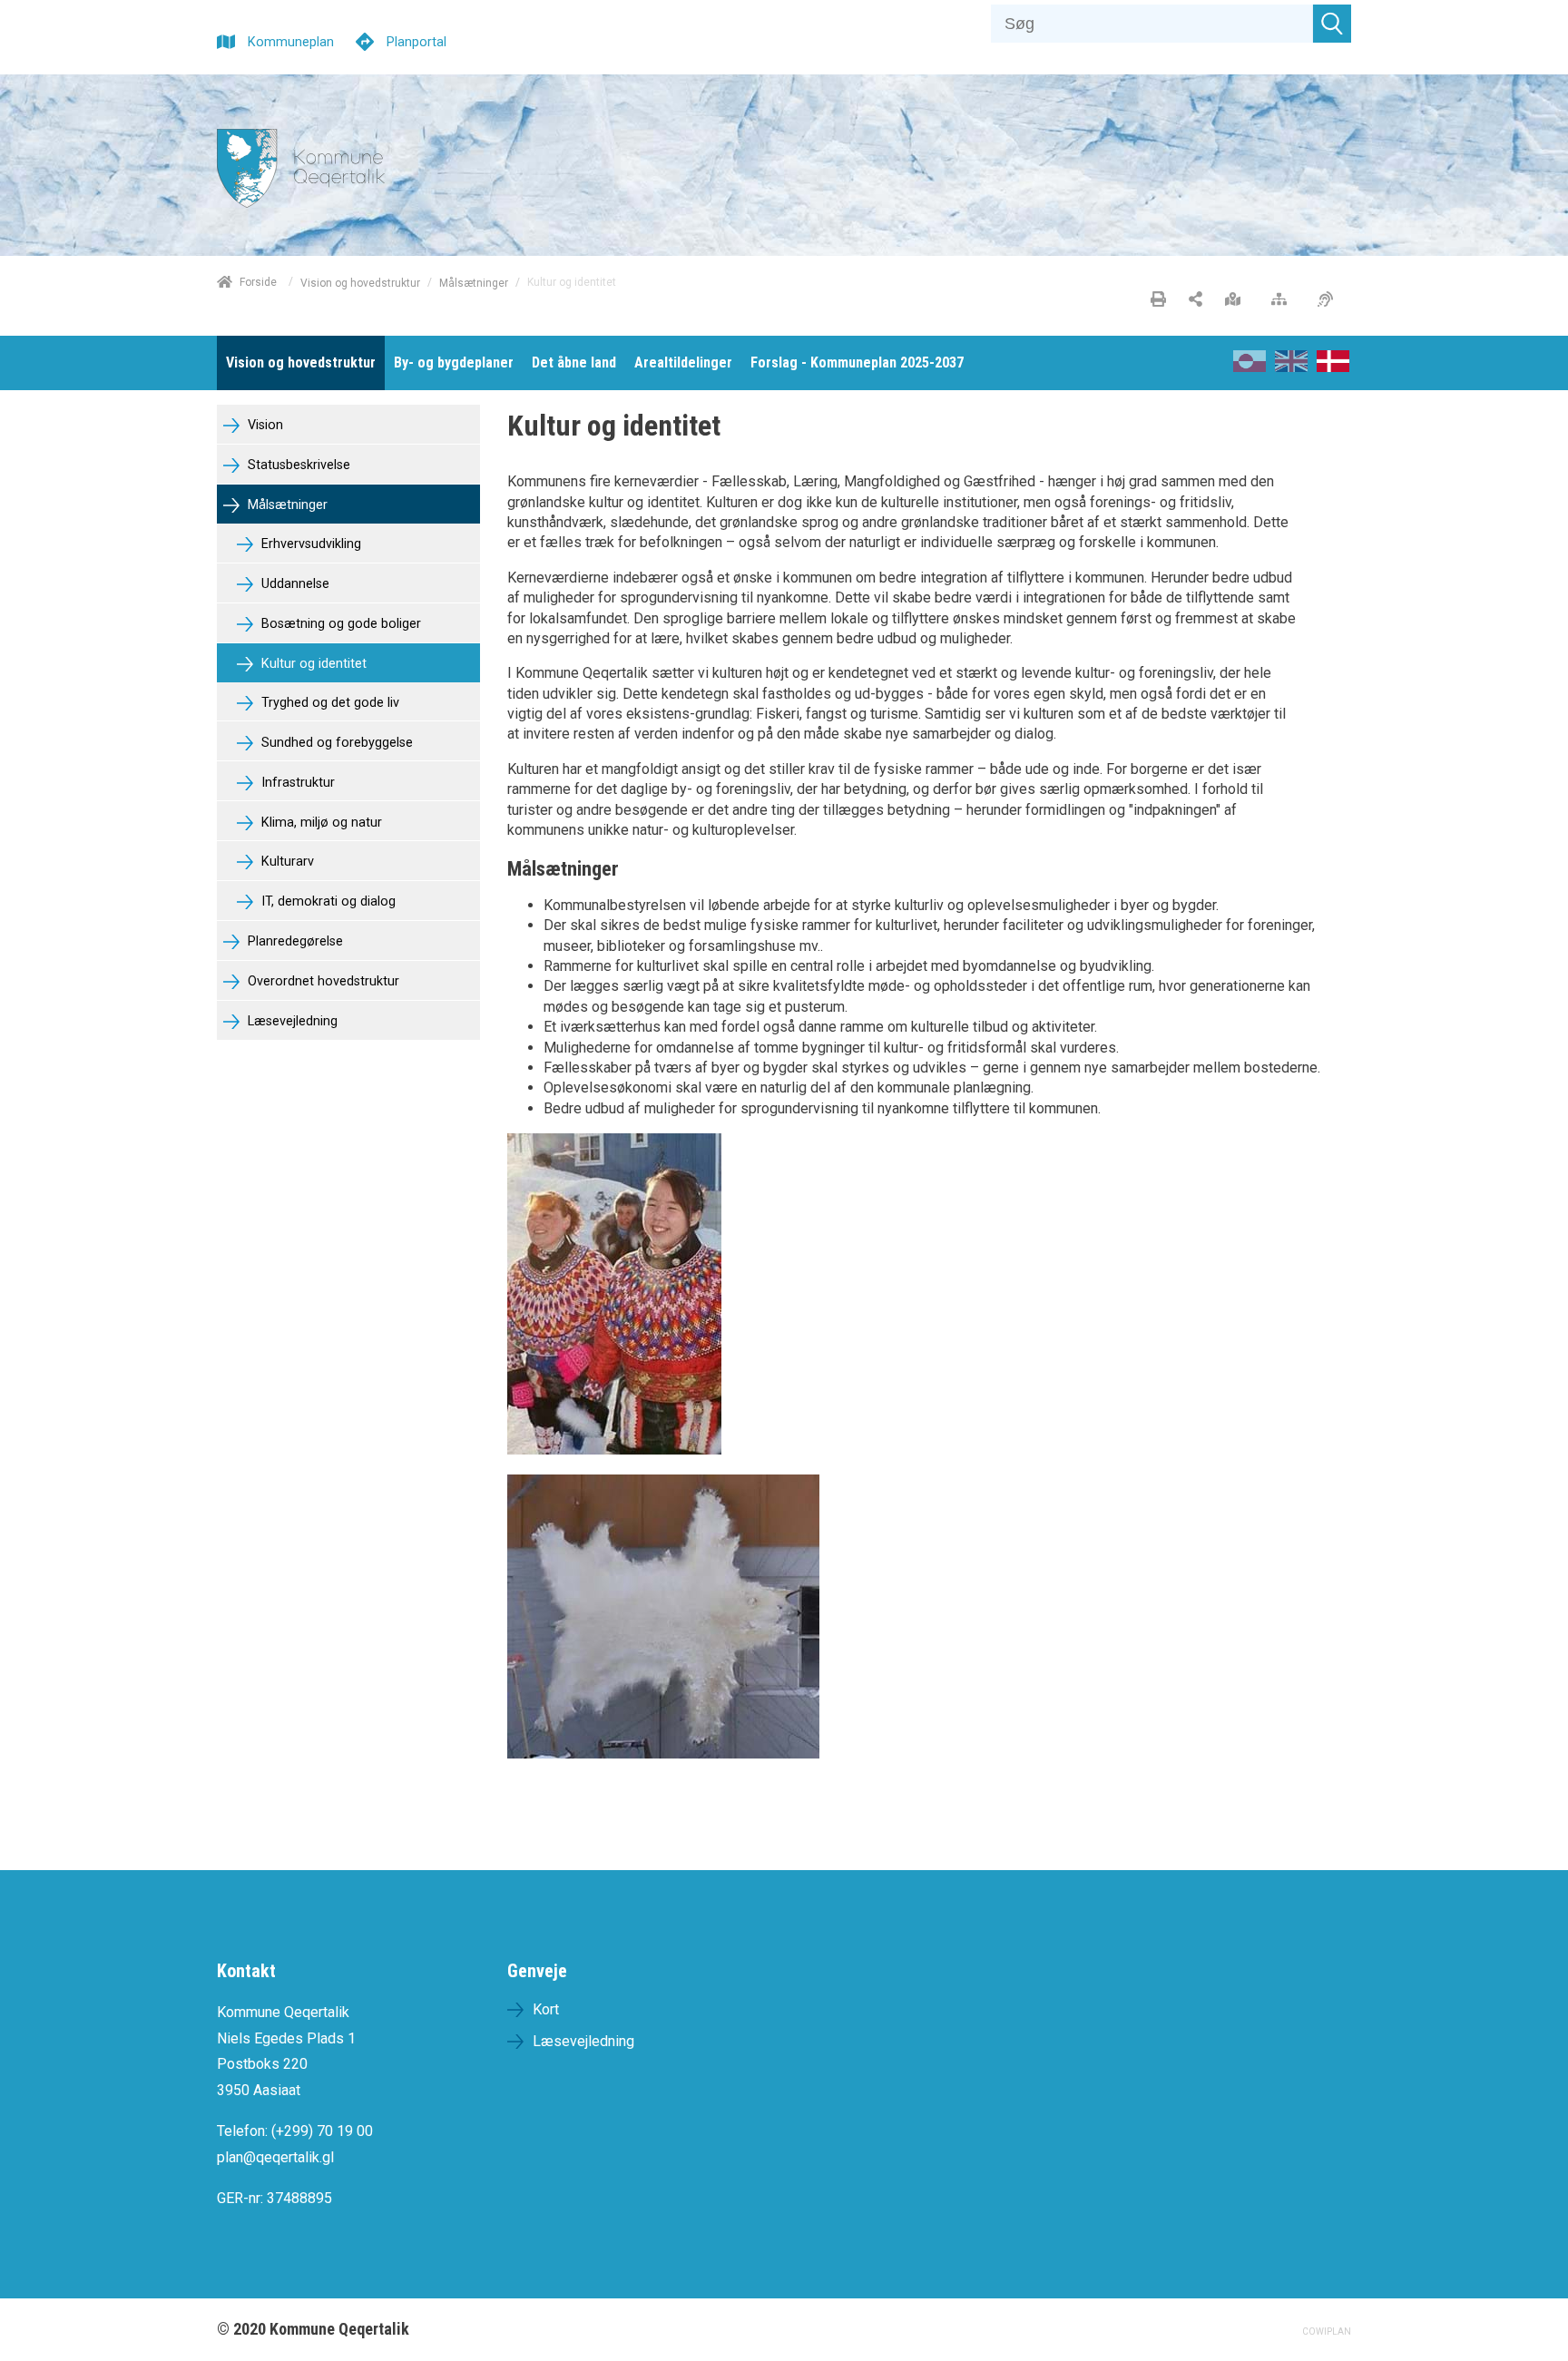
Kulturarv (286, 862)
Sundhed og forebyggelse (335, 743)
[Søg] (1332, 24)
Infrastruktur (296, 783)
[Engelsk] (1291, 367)
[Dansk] (1333, 367)
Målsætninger (474, 282)
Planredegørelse (294, 941)
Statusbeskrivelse (297, 465)
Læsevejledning (291, 1021)
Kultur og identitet (312, 664)
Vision (264, 425)
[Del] (1196, 300)
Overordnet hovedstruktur (322, 981)
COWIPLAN (1327, 2332)
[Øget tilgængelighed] (1330, 300)
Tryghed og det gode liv (328, 703)
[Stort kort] (1237, 300)
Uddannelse (294, 584)
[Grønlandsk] (1249, 367)
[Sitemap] (1284, 300)
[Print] (1158, 300)
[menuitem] (301, 363)
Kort (546, 2009)
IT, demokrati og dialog (327, 901)
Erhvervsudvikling (309, 544)
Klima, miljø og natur (320, 823)
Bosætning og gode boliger (339, 624)
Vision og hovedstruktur (360, 282)
